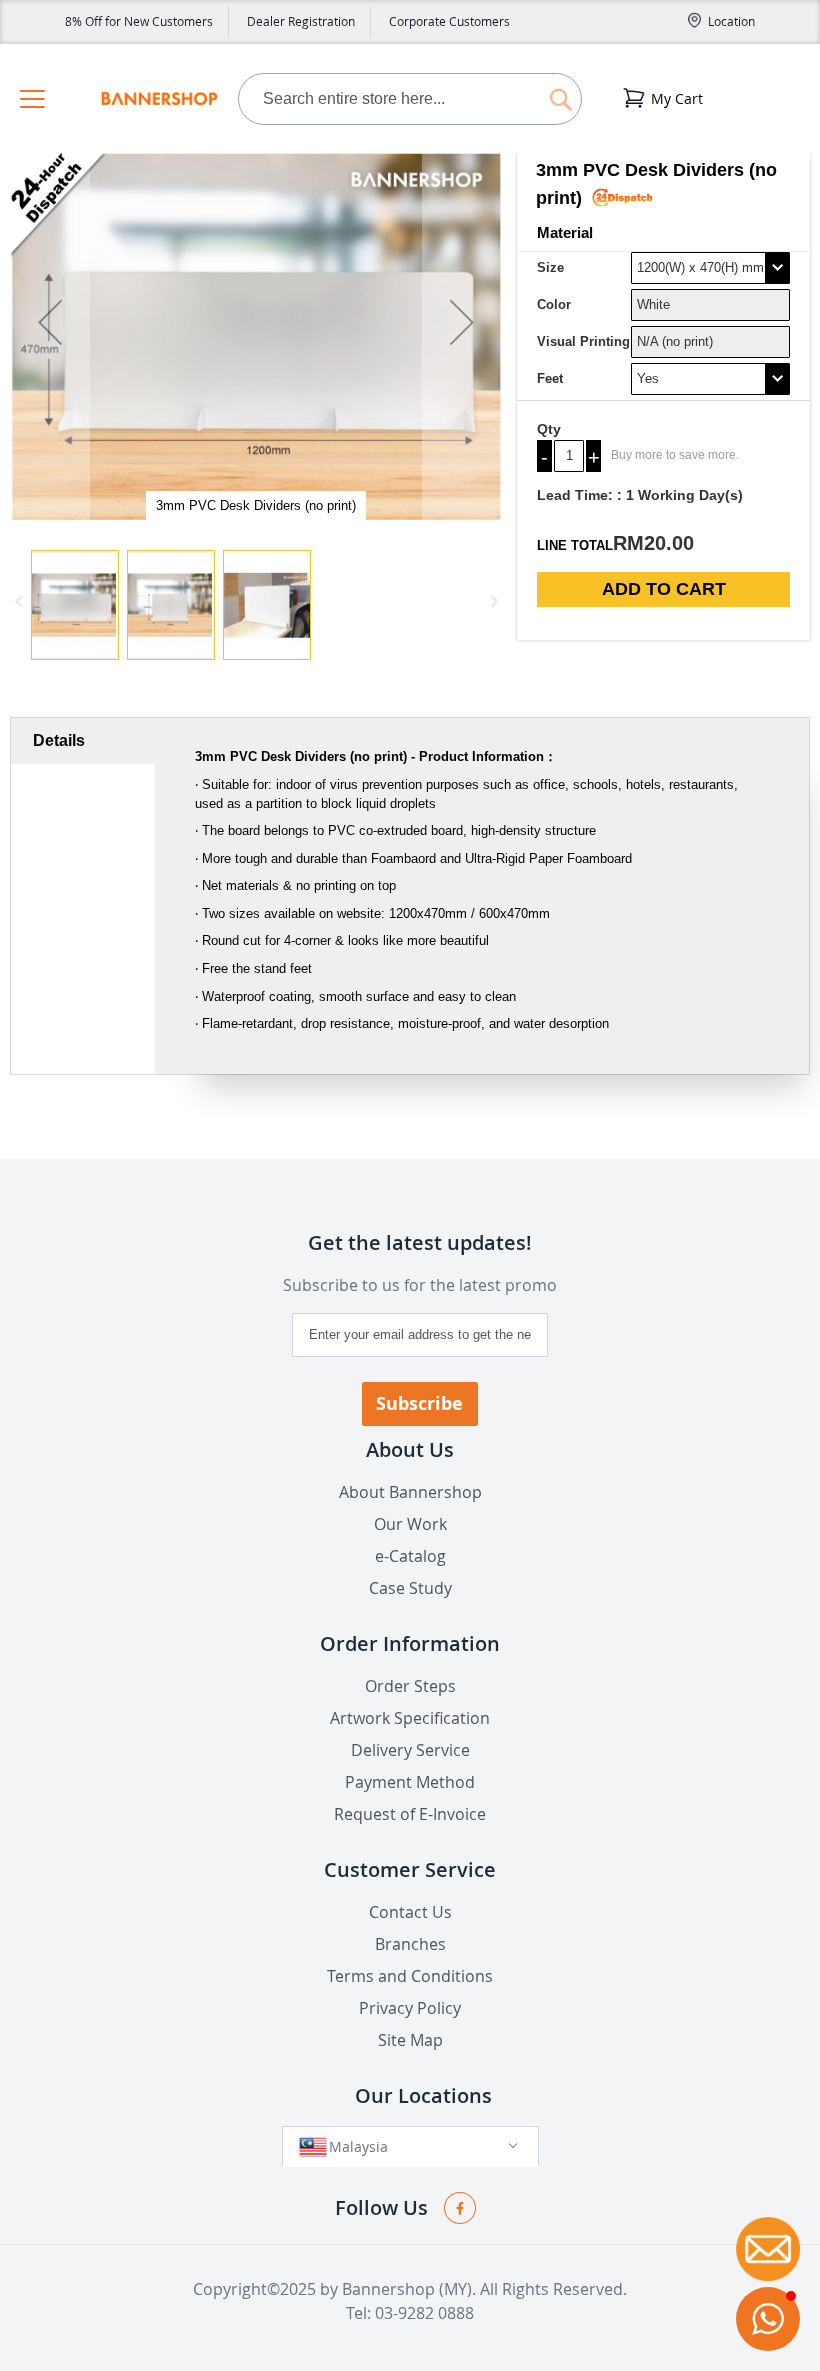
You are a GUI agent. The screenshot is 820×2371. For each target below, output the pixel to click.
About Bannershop (410, 1492)
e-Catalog (410, 1556)
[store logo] (159, 99)
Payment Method (410, 1782)
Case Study (410, 1588)
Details (59, 740)
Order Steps (410, 1686)
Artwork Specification (410, 1718)
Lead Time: (575, 495)
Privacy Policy (410, 2008)
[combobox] (410, 99)
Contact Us (410, 1912)
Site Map (410, 2040)
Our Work (410, 1524)
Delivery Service (410, 1750)
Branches (410, 1944)
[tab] (83, 741)
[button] (50, 336)
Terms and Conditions (410, 1976)
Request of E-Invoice (410, 1814)
